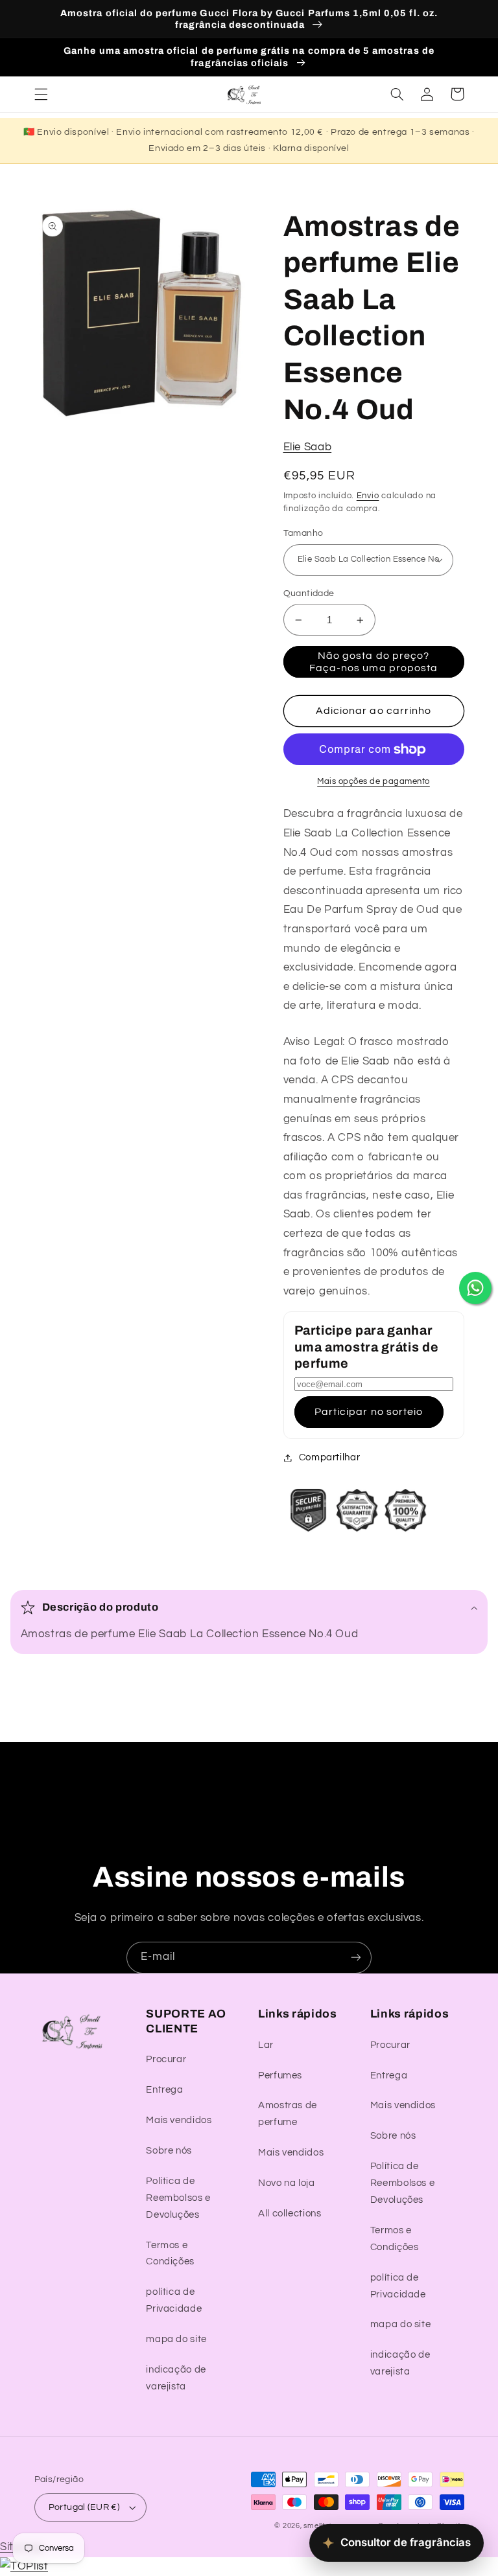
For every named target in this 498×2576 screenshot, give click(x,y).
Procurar (166, 2059)
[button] (41, 94)
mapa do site (176, 2339)
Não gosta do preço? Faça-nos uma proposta (373, 662)
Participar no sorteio (369, 1412)
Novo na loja (287, 2183)
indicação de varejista (176, 2378)
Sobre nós (169, 2151)
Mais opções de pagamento (373, 782)
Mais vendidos (179, 2120)
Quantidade (309, 593)
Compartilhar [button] (330, 1457)
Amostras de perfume (288, 2114)
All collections (290, 2214)
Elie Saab (308, 447)
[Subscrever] (356, 1958)
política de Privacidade (174, 2300)
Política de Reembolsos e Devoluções (178, 2198)
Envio (368, 496)
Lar (266, 2045)
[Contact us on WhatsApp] (475, 1288)
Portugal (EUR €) (84, 2507)
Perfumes (280, 2076)
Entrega (164, 2090)
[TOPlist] (24, 2566)
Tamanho (303, 533)
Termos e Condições (170, 2254)
